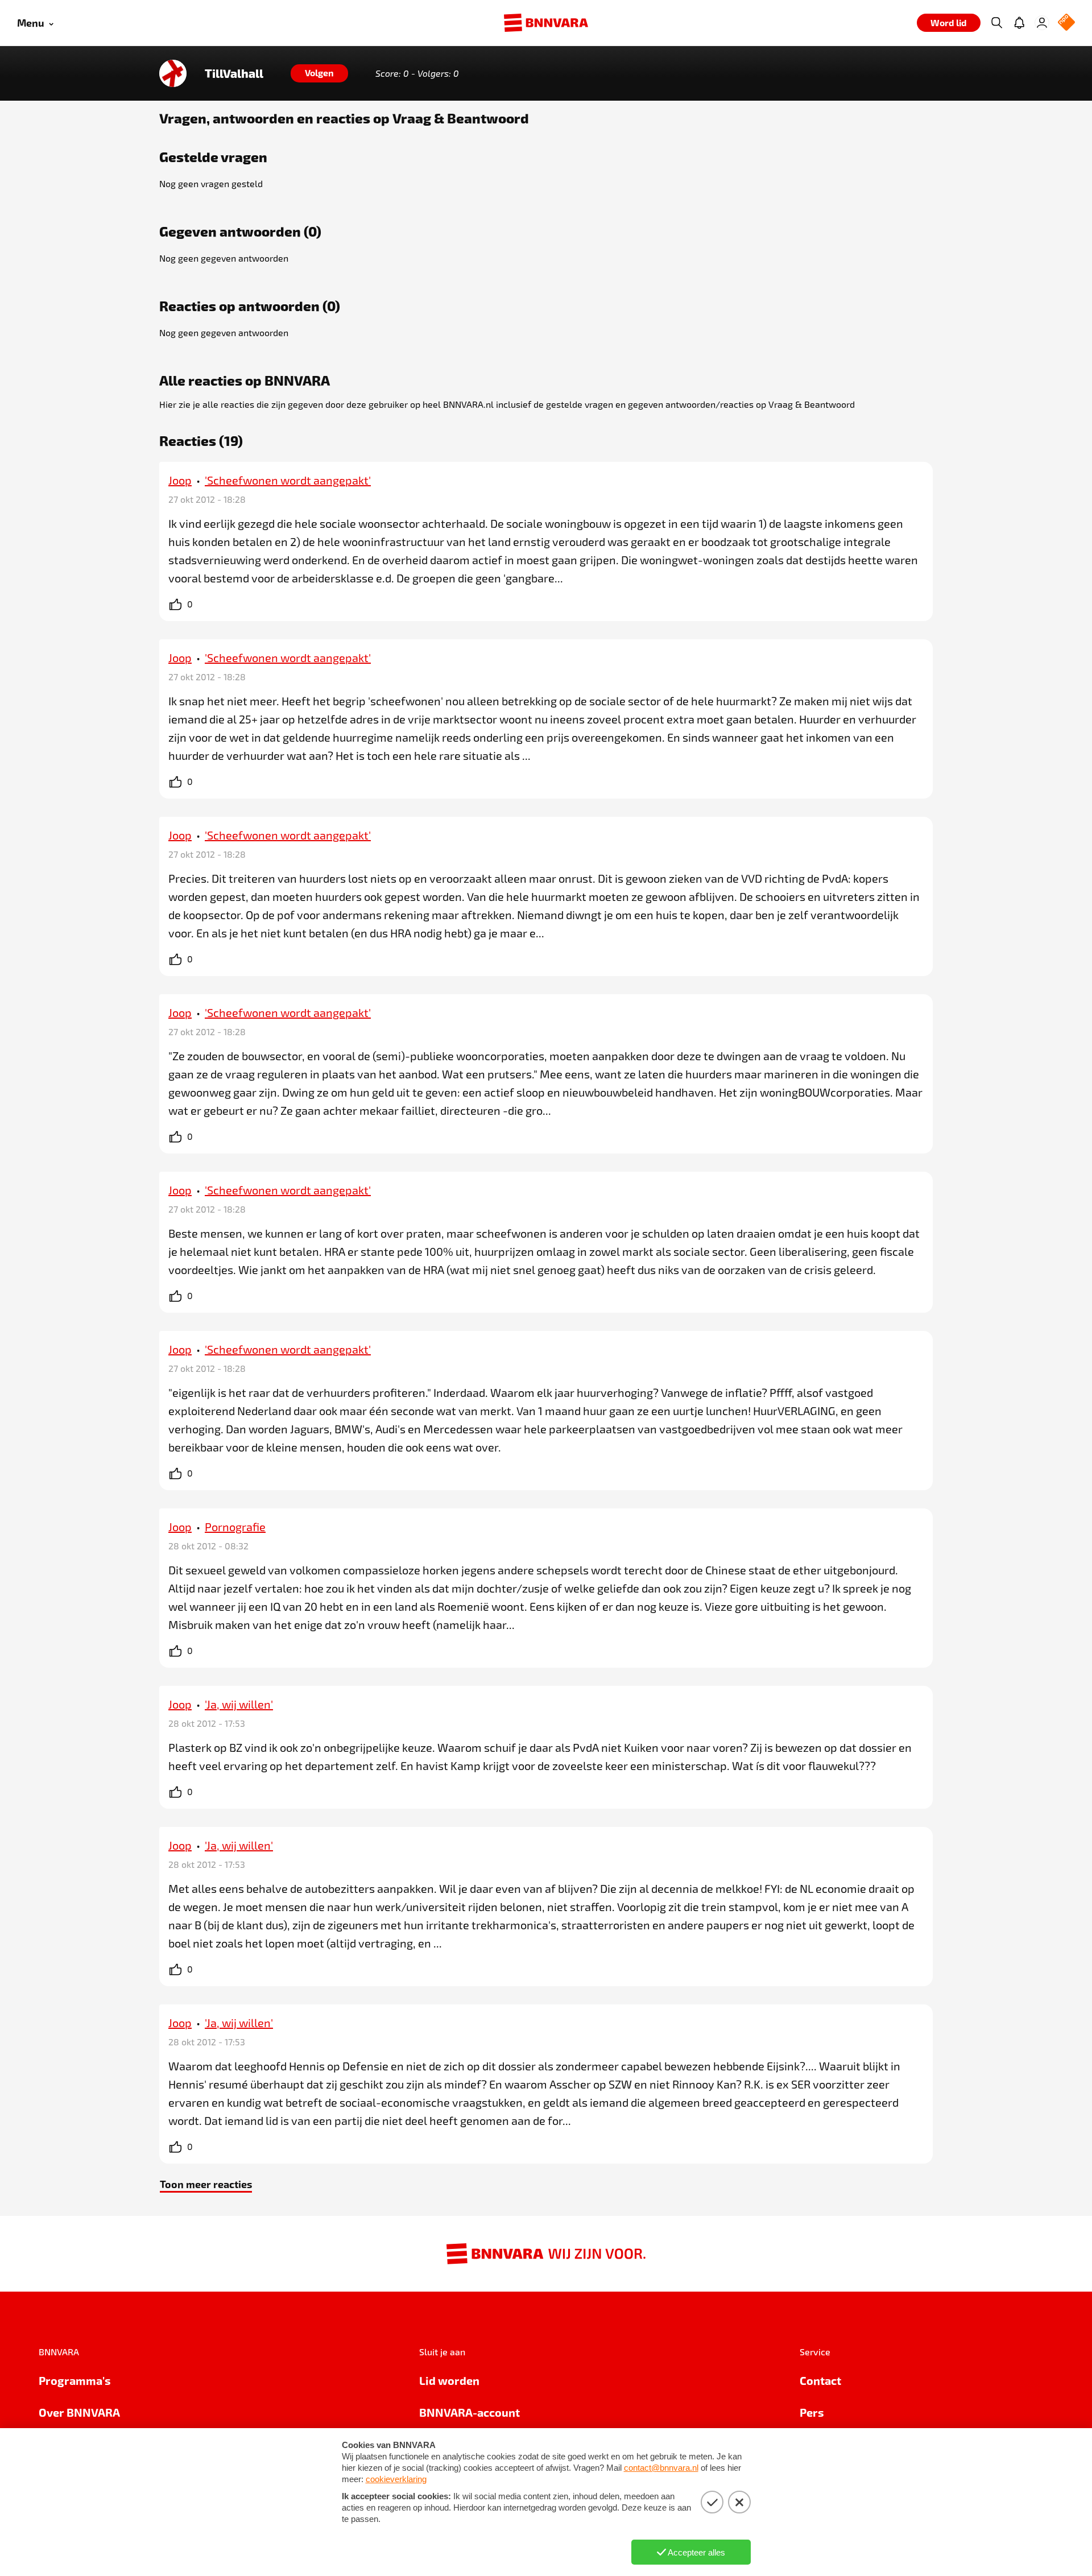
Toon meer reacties (206, 2184)
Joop (180, 480)
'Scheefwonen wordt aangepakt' (288, 480)
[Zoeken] (996, 23)
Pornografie (235, 1527)
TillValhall (234, 73)
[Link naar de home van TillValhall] (173, 73)
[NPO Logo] (1066, 23)
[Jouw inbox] (1019, 23)
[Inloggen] (1042, 23)
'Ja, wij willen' (239, 1704)
